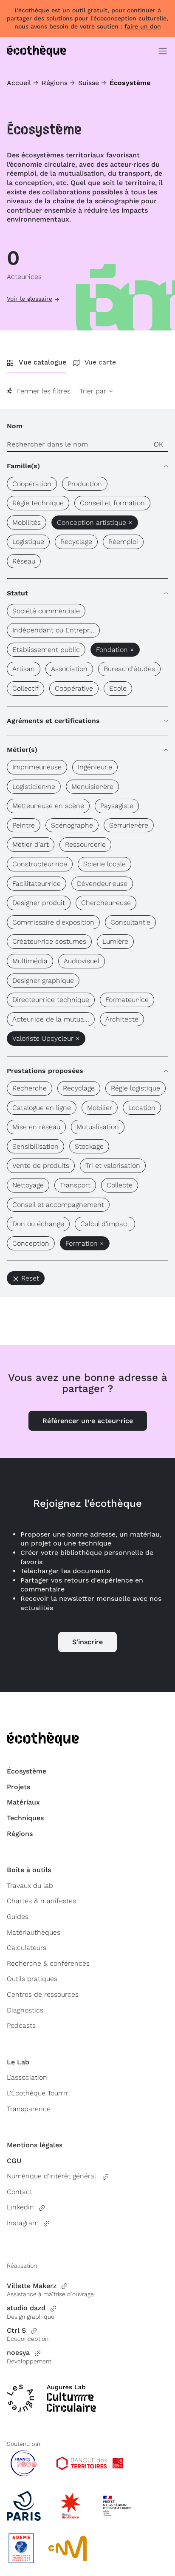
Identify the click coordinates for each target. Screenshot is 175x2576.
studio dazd (26, 2308)
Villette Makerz (32, 2286)
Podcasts (21, 2025)
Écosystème (27, 1771)
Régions (55, 83)
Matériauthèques (34, 1932)
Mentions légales (35, 2145)
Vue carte (100, 362)
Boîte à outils (29, 1870)
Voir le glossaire (30, 299)
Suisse (89, 83)
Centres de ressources (43, 1994)
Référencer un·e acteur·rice (88, 1421)
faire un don (143, 26)
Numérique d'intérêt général (52, 2176)
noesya (18, 2353)
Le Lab (18, 2062)
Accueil (19, 83)
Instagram (23, 2223)
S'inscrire (87, 1642)
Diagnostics (25, 2010)
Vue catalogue (42, 362)
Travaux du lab (30, 1886)
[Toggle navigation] (163, 51)
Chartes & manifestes (41, 1901)
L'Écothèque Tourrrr (38, 2093)
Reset (30, 1278)
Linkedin (20, 2207)
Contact (20, 2192)
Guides (18, 1917)
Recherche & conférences (48, 1963)
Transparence (29, 2109)
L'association (27, 2077)
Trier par (94, 391)
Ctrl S (16, 2330)
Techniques (25, 1818)
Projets (18, 1787)
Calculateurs (27, 1948)
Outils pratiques (32, 1979)
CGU (14, 2161)
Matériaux (23, 1802)
